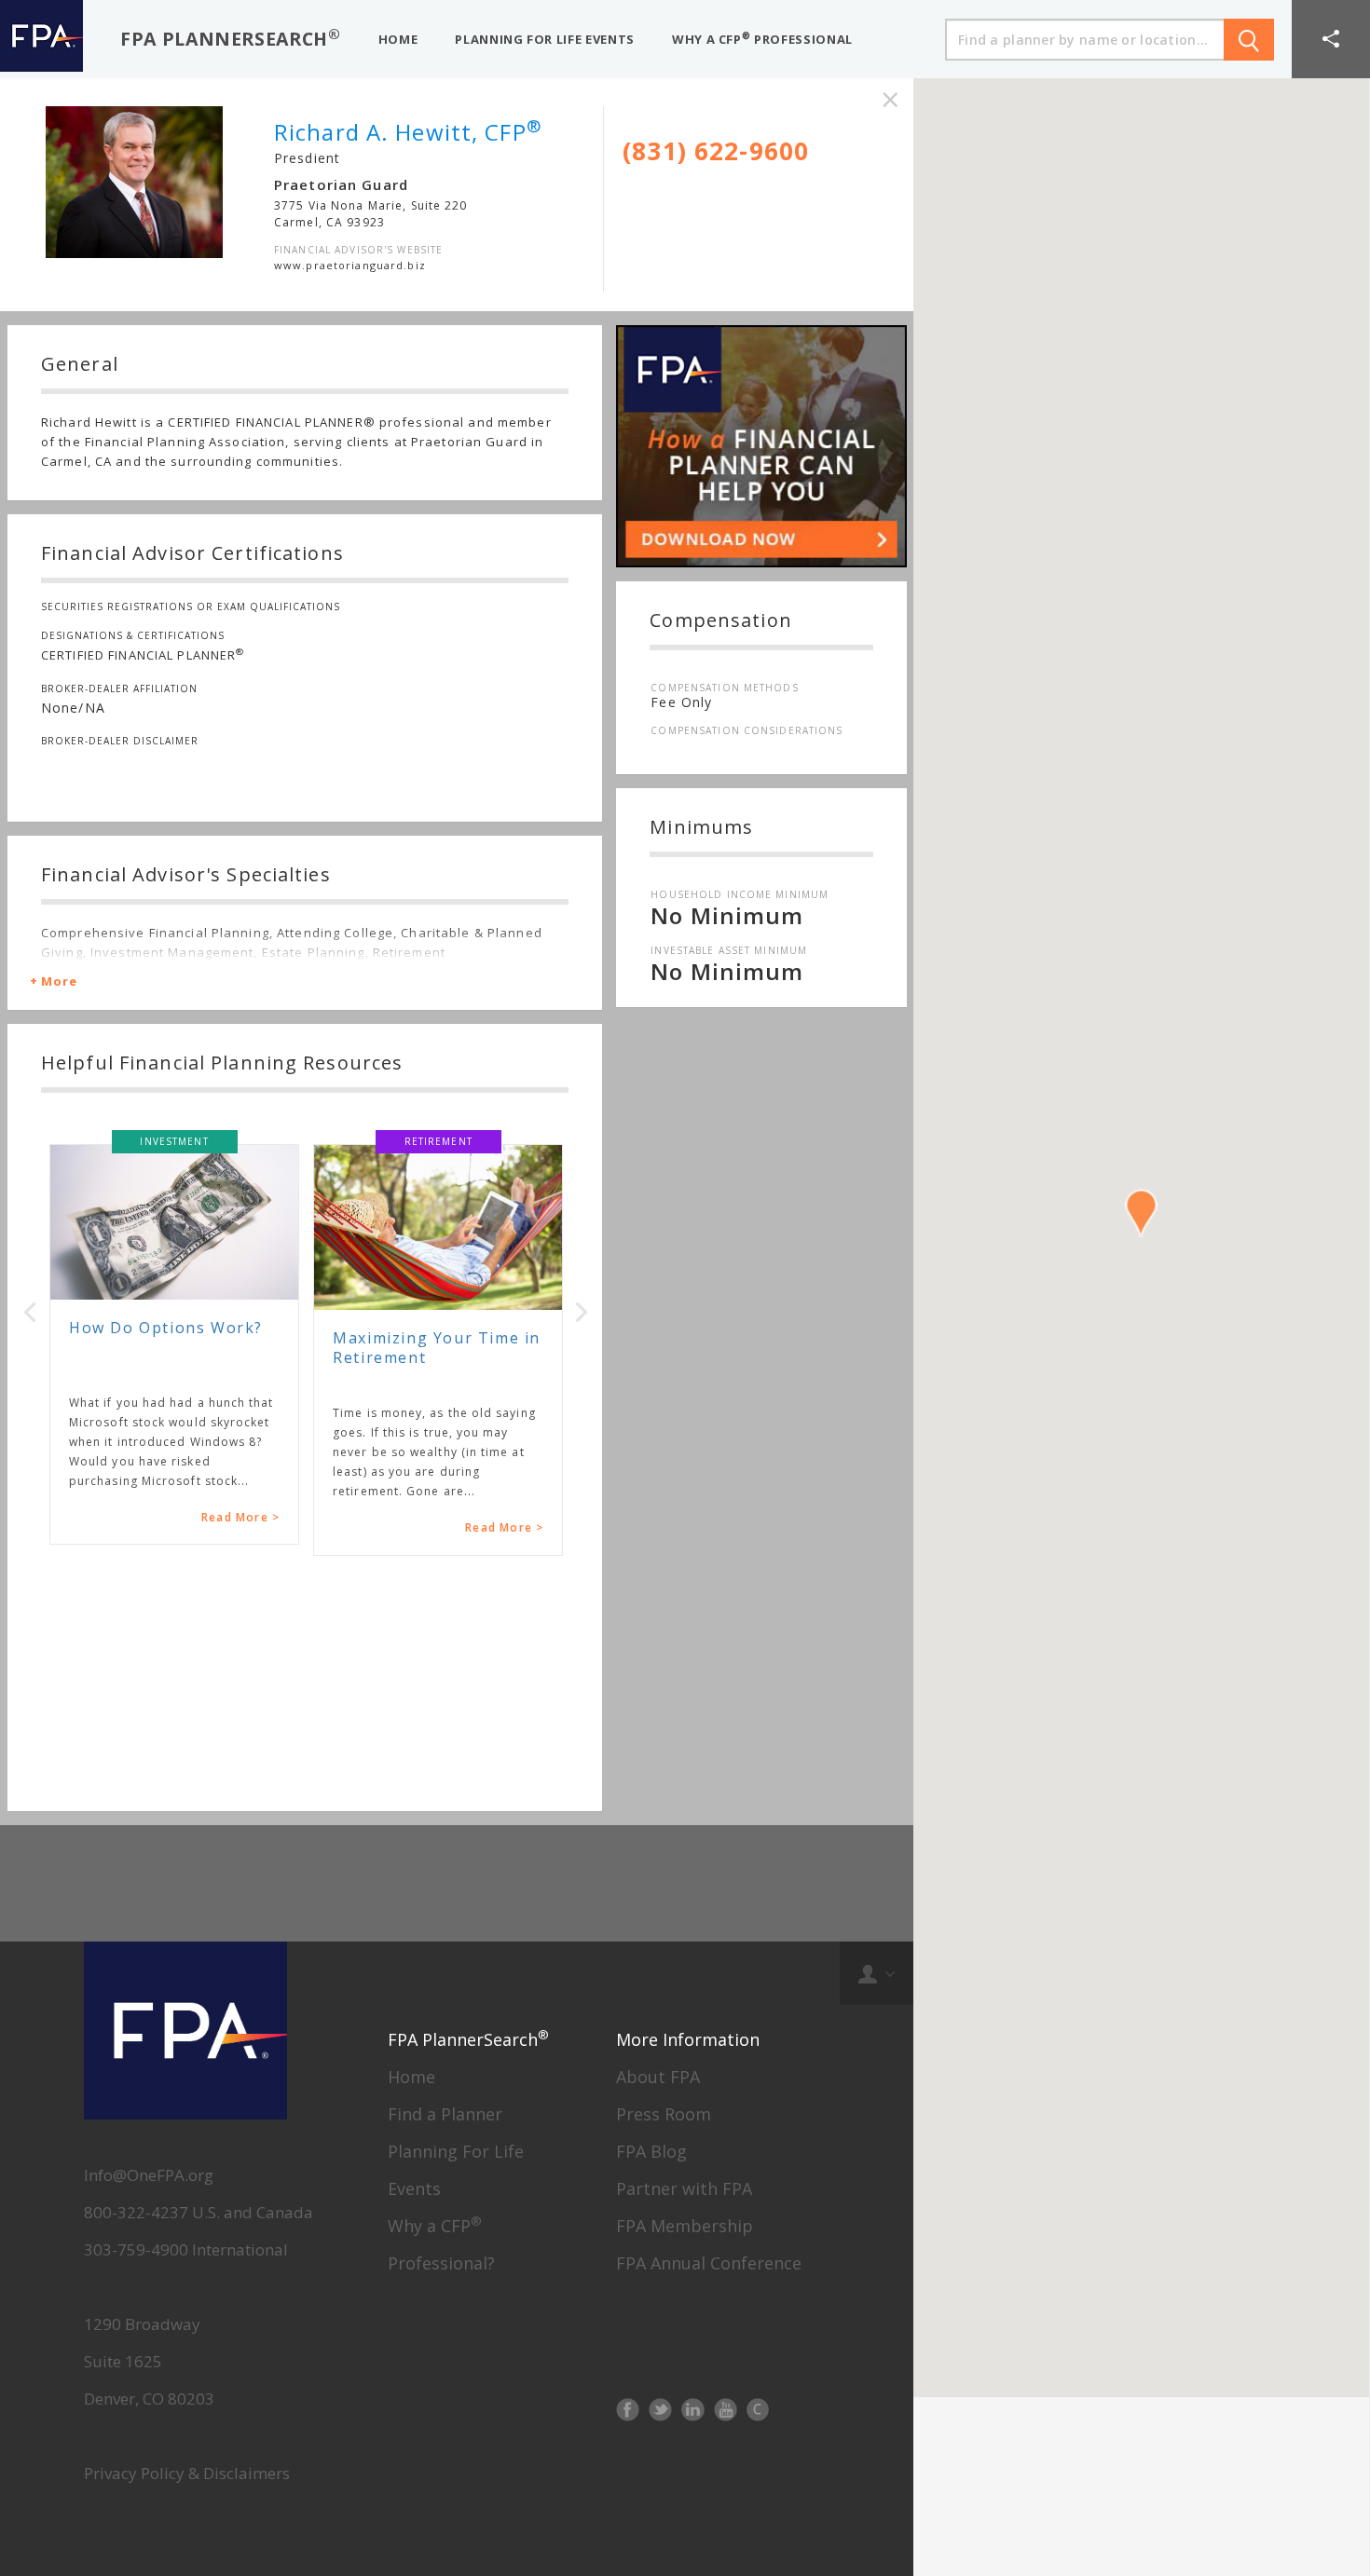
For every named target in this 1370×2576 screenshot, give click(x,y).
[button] (1331, 39)
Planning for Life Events (545, 39)
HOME (398, 39)
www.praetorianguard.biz (350, 265)
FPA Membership (685, 2226)
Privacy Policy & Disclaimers (187, 2473)
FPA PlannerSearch (231, 38)
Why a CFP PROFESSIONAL (762, 39)
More (59, 981)
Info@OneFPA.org (149, 2175)
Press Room (664, 2114)
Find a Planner (445, 2114)
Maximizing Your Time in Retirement (437, 1348)
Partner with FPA (684, 2188)
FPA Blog (651, 2151)
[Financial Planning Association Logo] (41, 39)
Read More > (240, 1517)
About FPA (658, 2077)
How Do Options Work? (166, 1328)
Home (411, 2077)
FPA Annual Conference (709, 2263)
